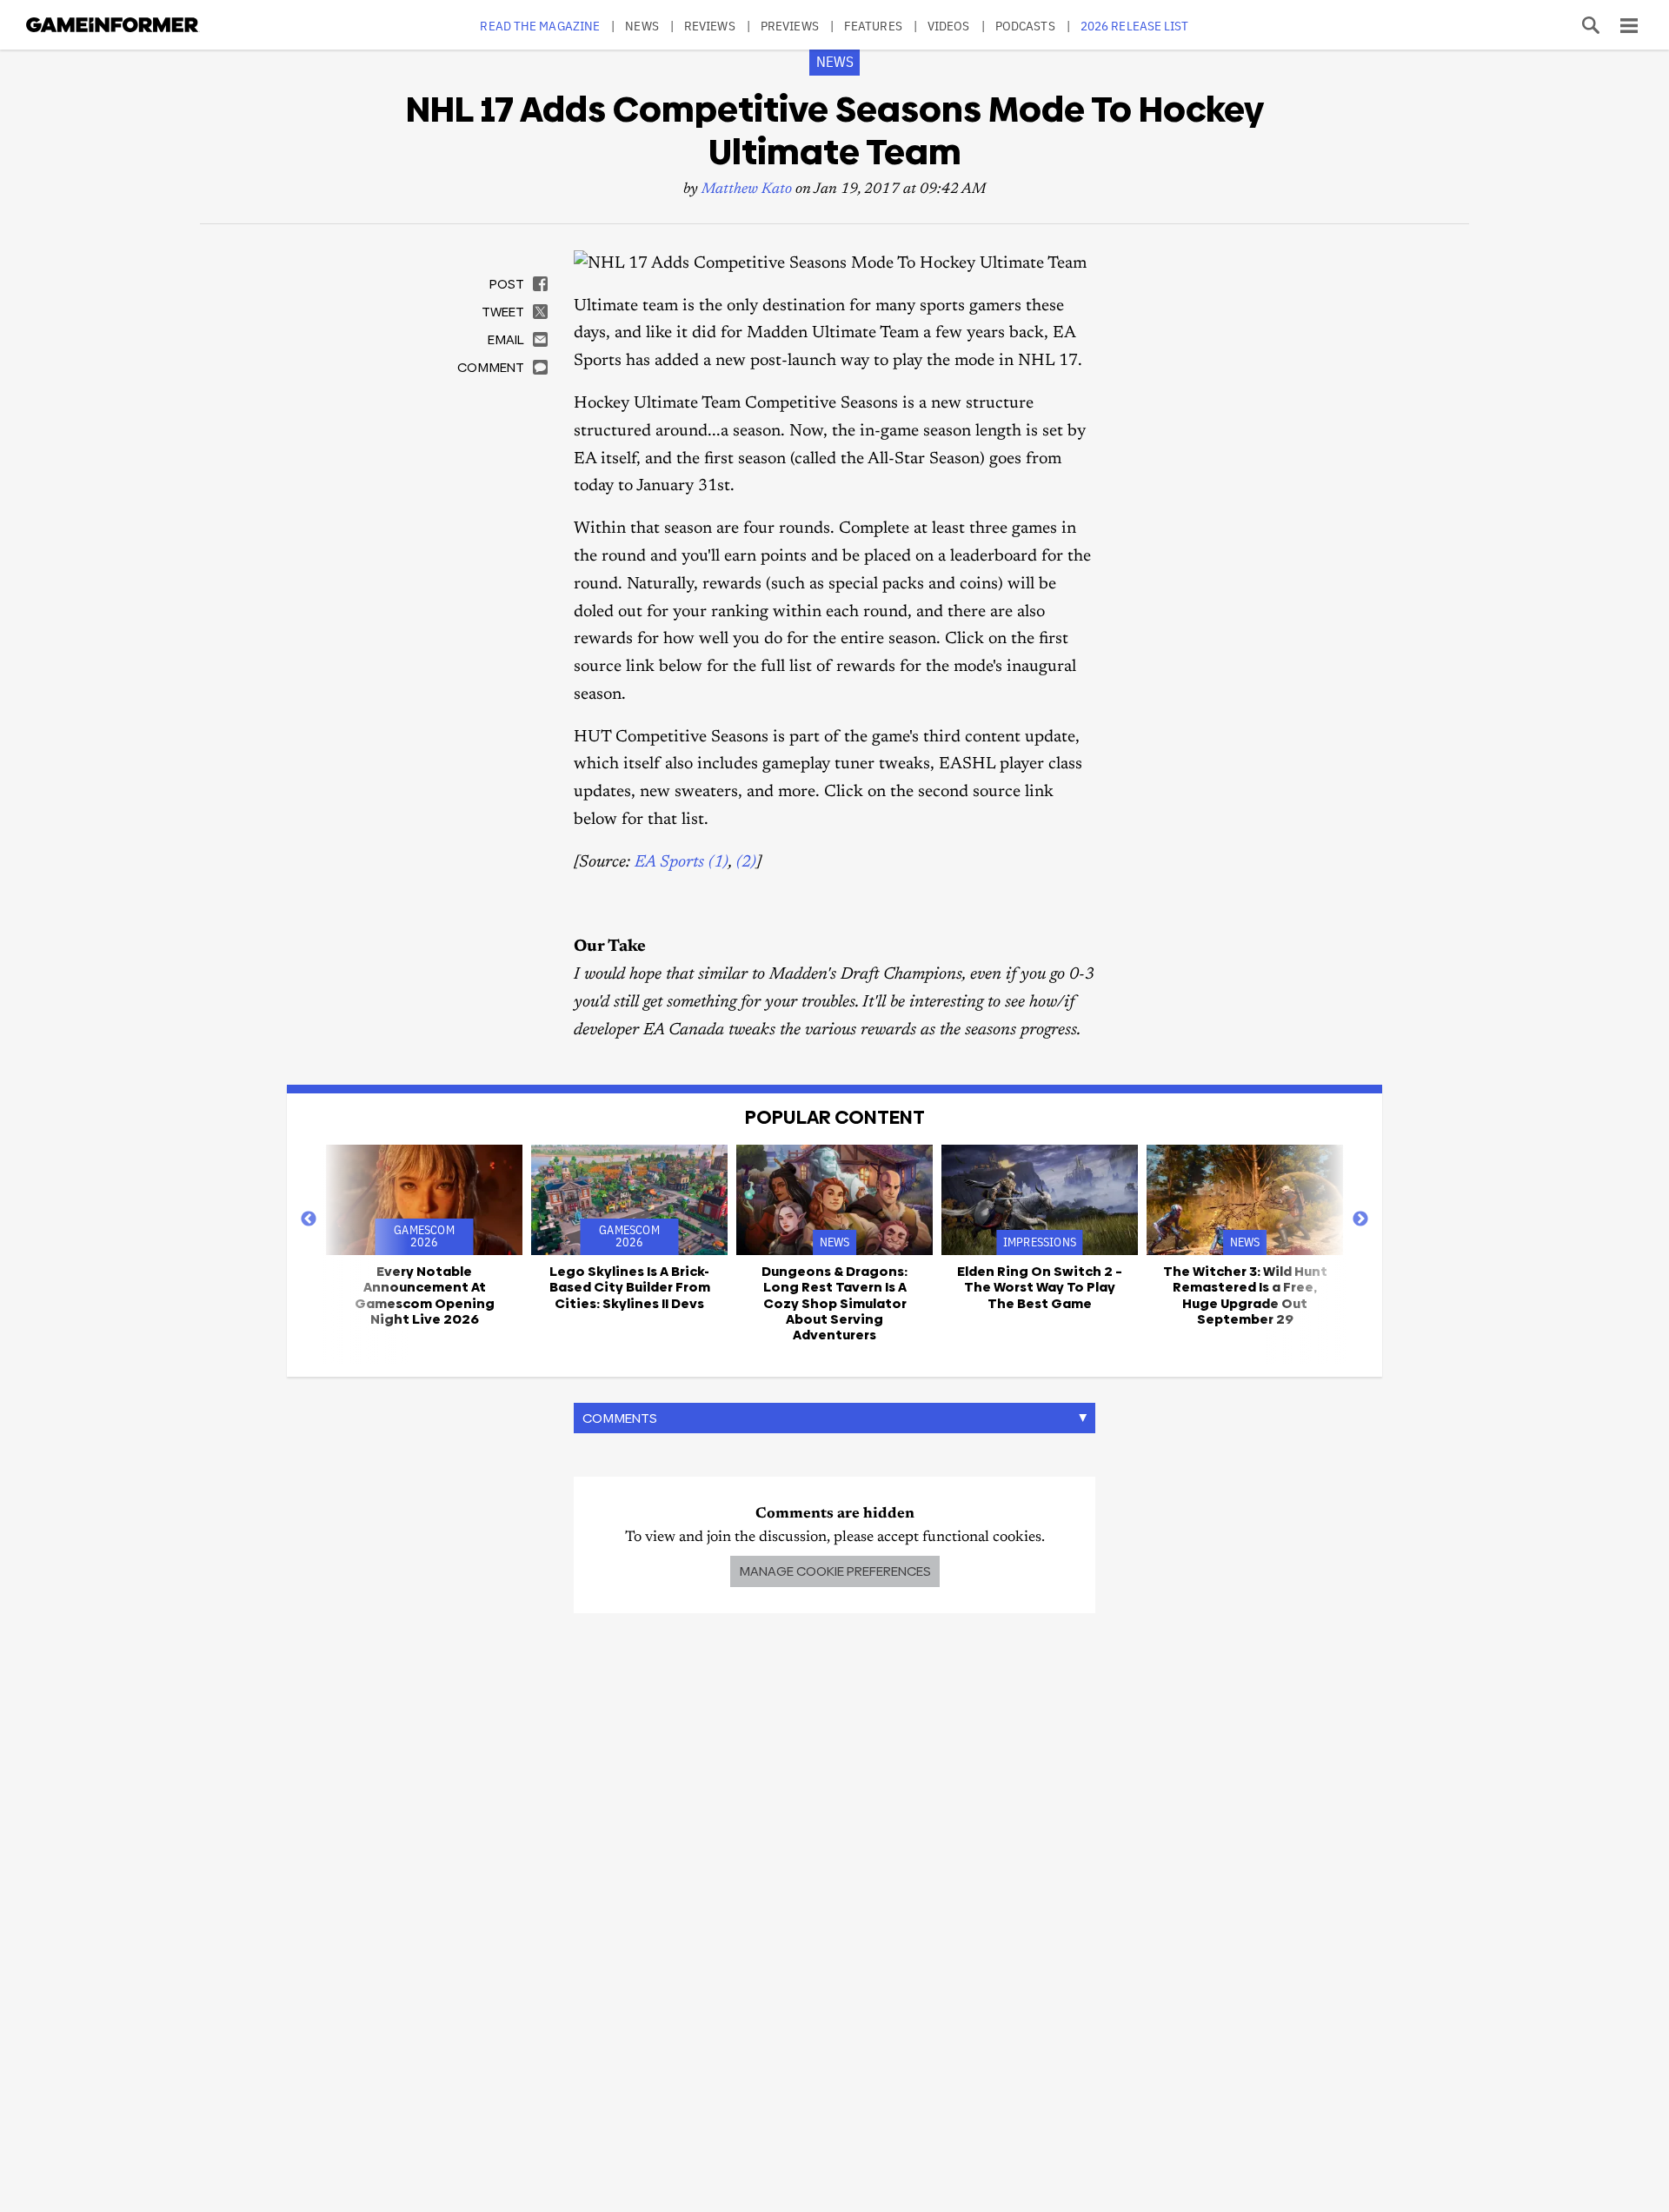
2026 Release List (1135, 26)
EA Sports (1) (682, 863)
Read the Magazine (540, 26)
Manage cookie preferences (835, 1571)
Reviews (710, 26)
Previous (309, 1219)
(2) (746, 863)
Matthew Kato (747, 190)
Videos (949, 26)
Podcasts (1025, 26)
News (642, 26)
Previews (790, 26)
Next (1360, 1219)
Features (873, 26)
